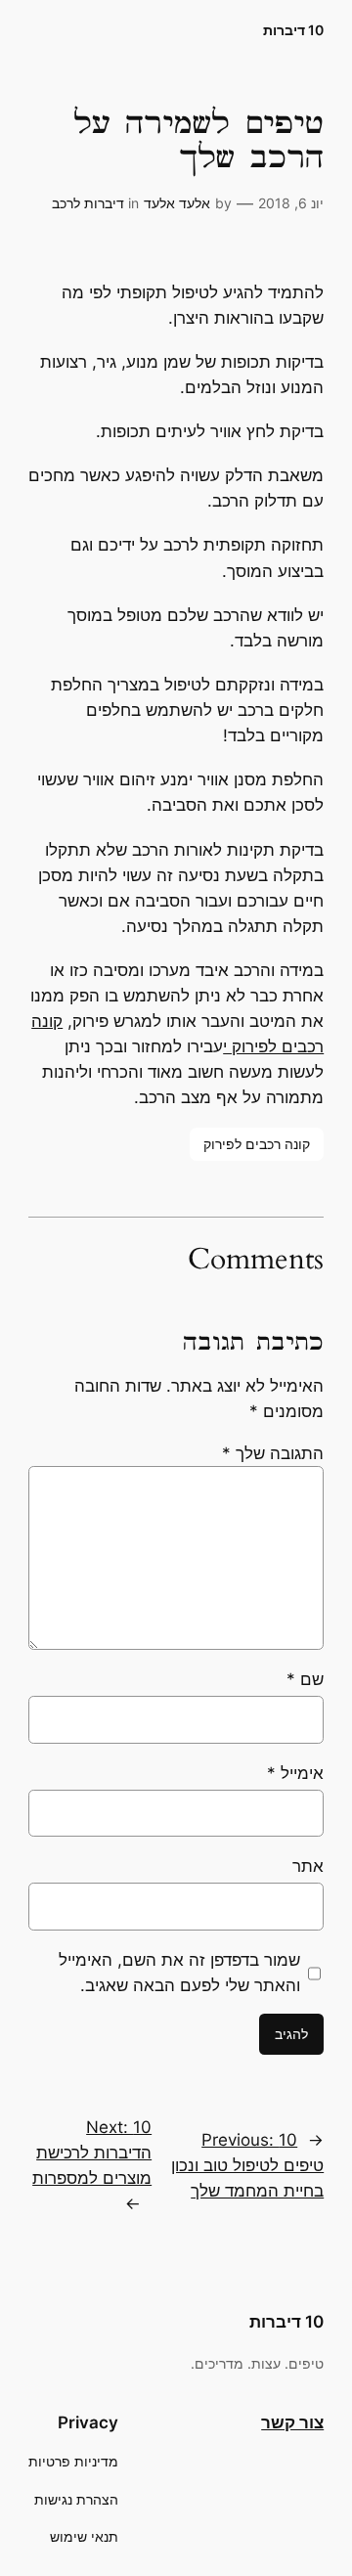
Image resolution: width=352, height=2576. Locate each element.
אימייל (295, 1773)
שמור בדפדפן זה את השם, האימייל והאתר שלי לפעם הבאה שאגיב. (179, 1973)
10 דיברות (293, 30)
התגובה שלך (273, 1453)
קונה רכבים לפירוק (257, 1144)
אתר (308, 1866)
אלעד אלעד (177, 203)
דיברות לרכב (88, 203)
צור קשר (292, 2422)
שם (305, 1679)
